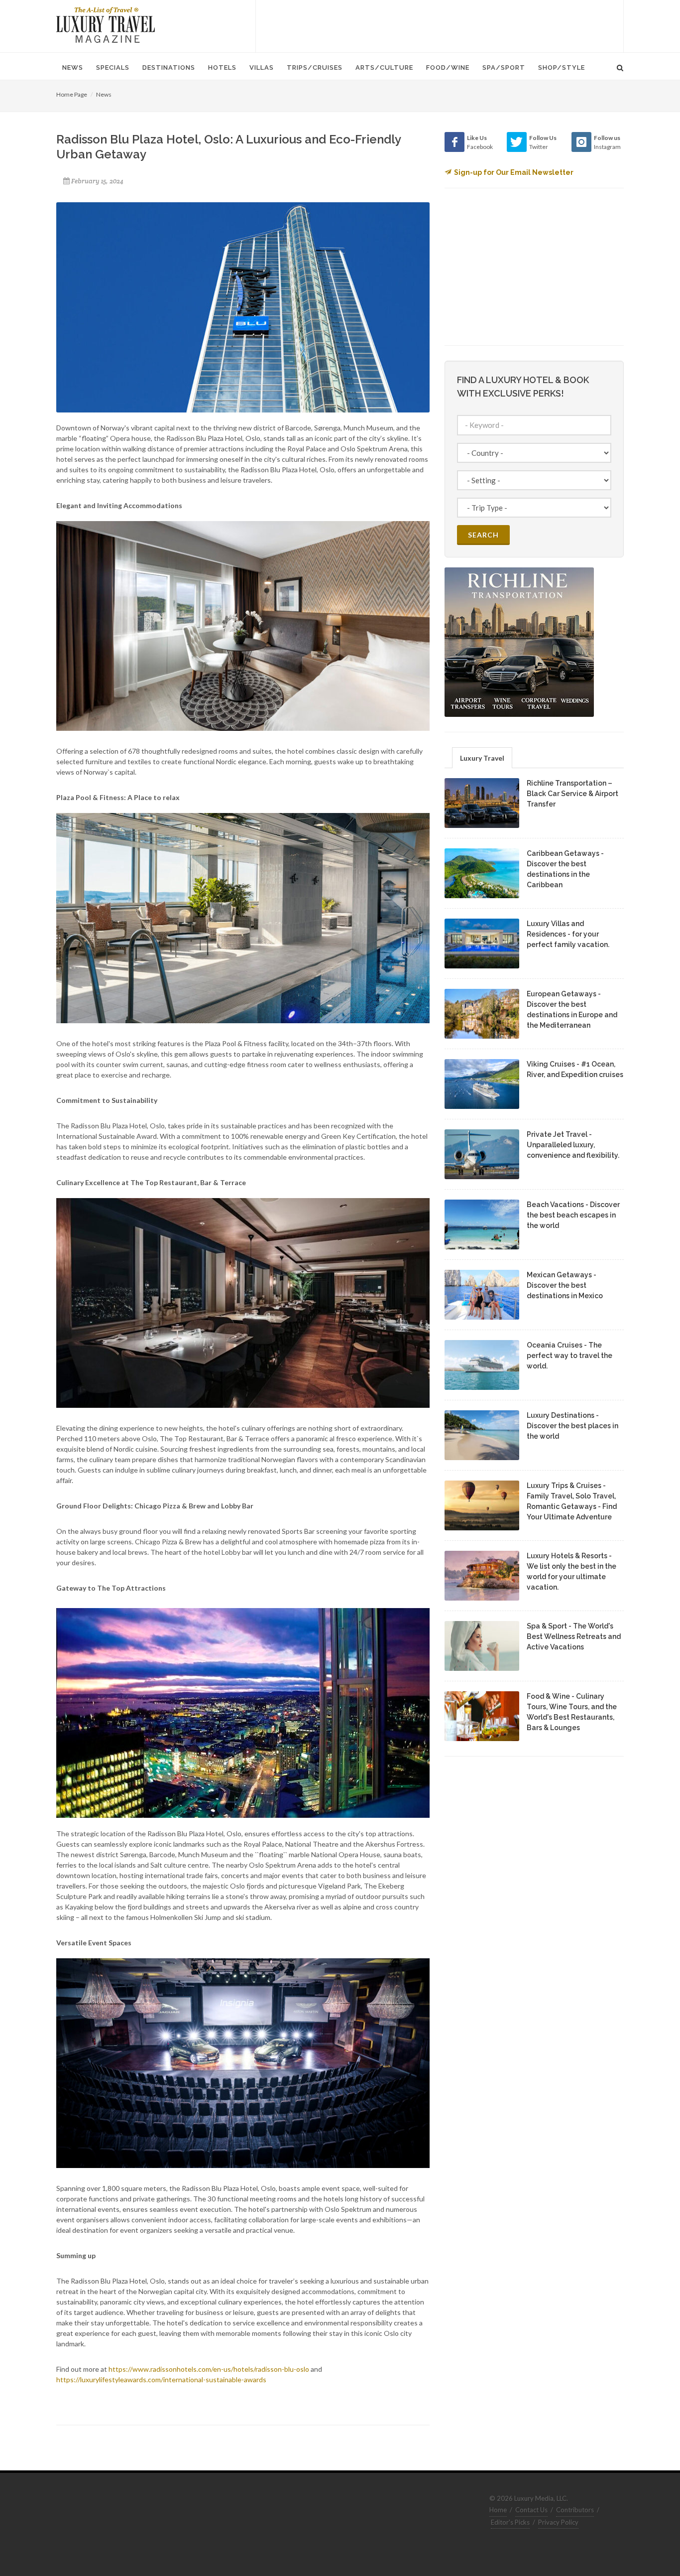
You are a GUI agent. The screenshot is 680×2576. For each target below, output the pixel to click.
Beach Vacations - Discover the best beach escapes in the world (573, 1215)
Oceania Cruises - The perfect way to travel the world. (569, 1356)
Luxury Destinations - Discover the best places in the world (572, 1426)
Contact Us (531, 2510)
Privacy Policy (558, 2522)
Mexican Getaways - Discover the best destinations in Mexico (565, 1285)
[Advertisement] (440, 25)
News (104, 94)
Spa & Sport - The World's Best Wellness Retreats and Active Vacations (574, 1636)
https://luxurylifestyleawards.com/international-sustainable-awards (161, 2379)
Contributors (575, 2510)
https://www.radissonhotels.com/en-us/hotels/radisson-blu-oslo (209, 2369)
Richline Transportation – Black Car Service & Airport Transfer (572, 794)
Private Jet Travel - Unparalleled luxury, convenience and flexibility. (573, 1145)
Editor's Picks (510, 2522)
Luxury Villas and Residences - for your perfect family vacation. (568, 934)
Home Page (72, 94)
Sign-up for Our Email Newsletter (514, 172)
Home (498, 2510)
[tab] (482, 757)
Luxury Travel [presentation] (482, 758)
